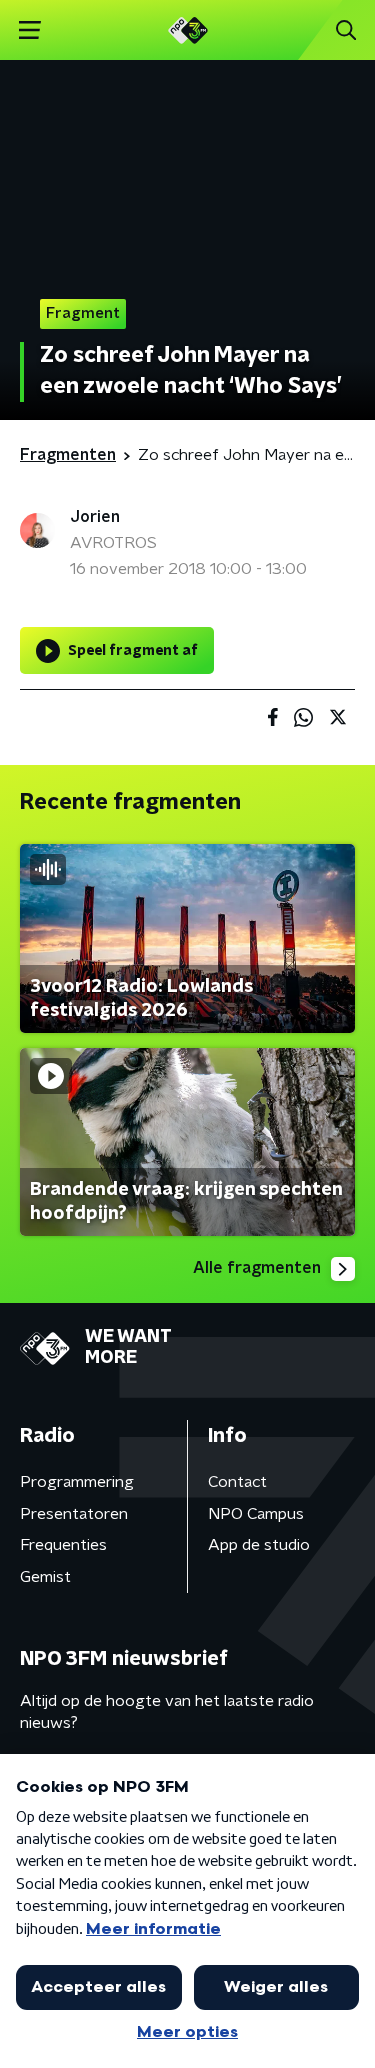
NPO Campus (256, 1514)
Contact (237, 1482)
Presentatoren (74, 1514)
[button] (29, 30)
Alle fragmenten (257, 1268)
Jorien (95, 517)
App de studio (259, 1545)
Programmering (77, 1482)
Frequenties (63, 1545)
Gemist (45, 1577)
